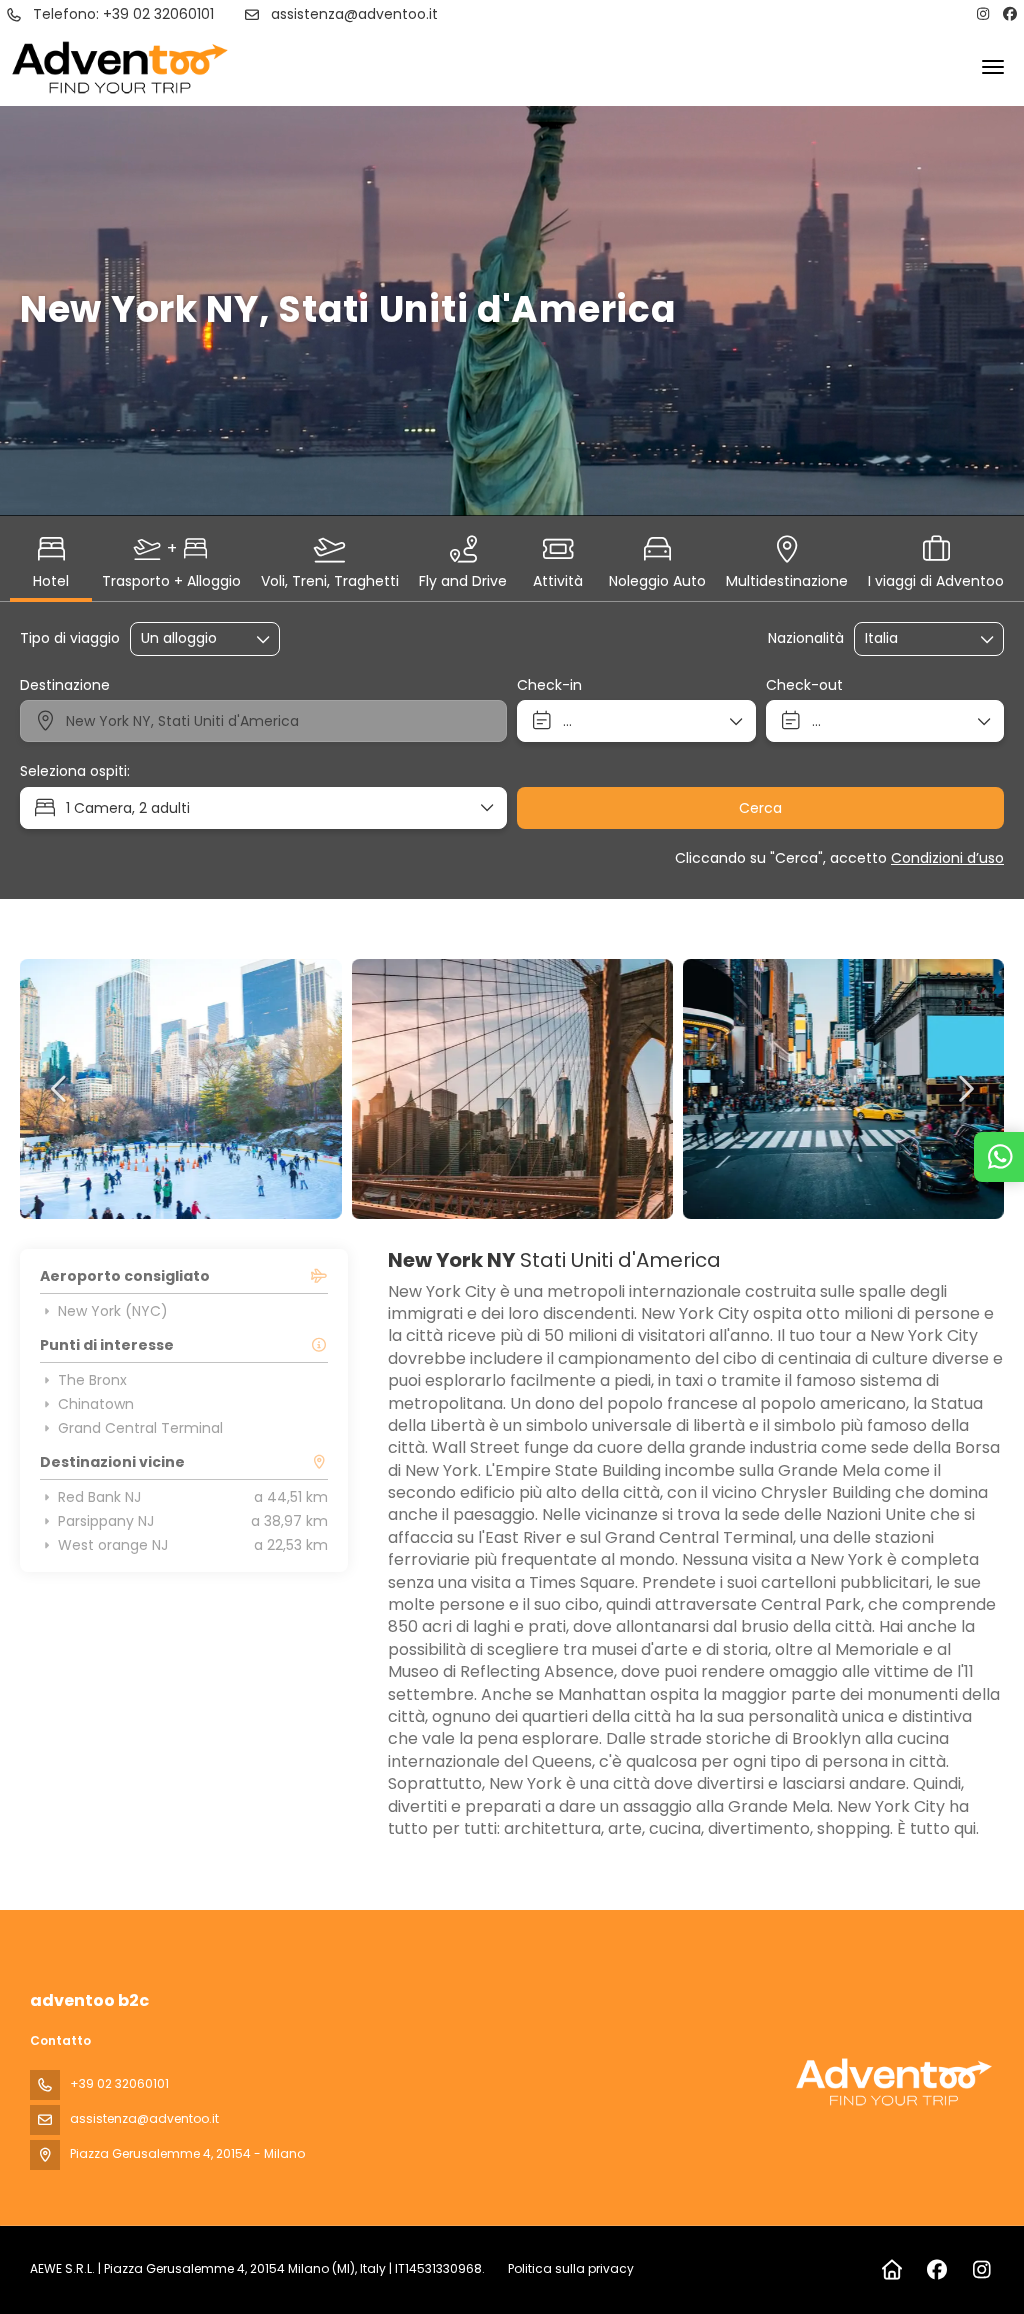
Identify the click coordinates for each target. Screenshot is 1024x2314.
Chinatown (96, 1404)
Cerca (760, 808)
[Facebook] (1011, 14)
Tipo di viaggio (70, 638)
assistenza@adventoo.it (354, 14)
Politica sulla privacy (571, 2268)
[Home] (891, 2270)
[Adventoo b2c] (894, 2082)
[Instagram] (983, 14)
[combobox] (915, 638)
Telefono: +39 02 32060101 (123, 14)
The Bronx (92, 1380)
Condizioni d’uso (947, 858)
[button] (60, 1089)
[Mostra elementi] (988, 639)
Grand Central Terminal (140, 1428)
